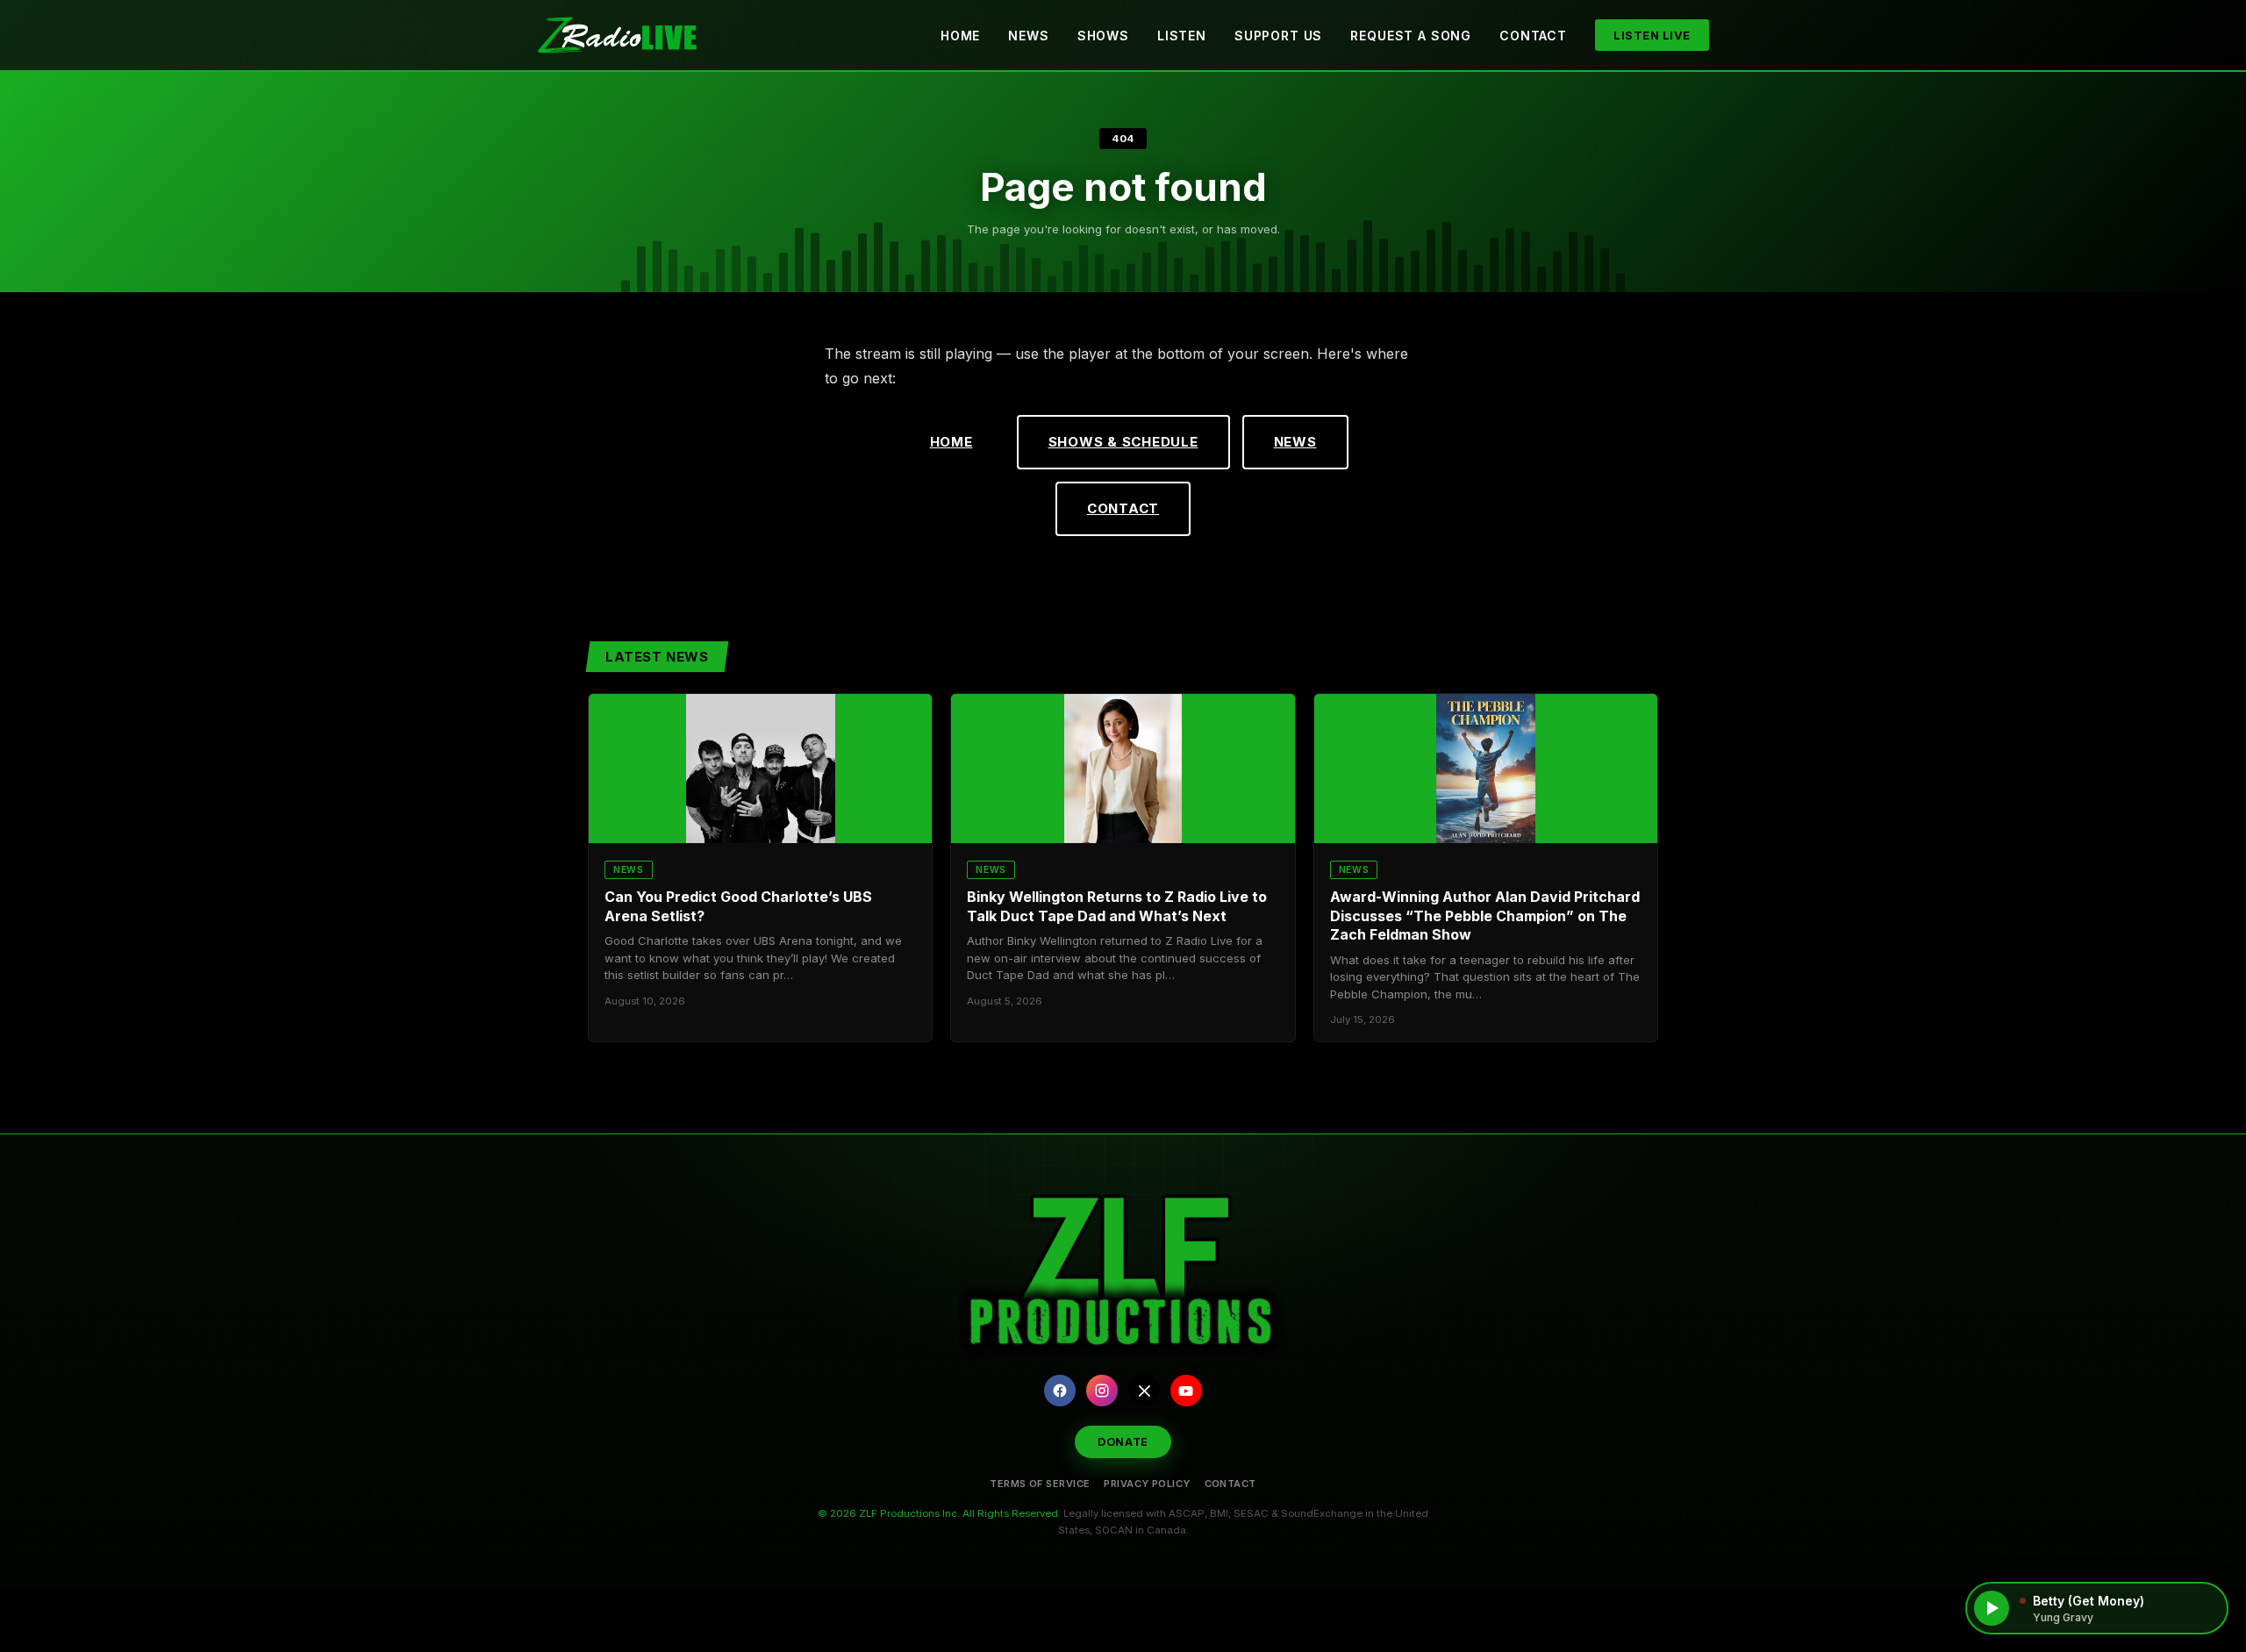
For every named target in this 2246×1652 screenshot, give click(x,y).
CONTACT (1230, 1484)
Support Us (1278, 36)
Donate (1123, 1442)
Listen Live (1652, 35)
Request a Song (1411, 36)
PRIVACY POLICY (1147, 1484)
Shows (1103, 36)
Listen (1182, 36)
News (1028, 36)
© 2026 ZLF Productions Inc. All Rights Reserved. (939, 1513)
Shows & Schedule (1123, 442)
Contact (1533, 36)
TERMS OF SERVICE (1040, 1484)
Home (960, 36)
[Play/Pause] (1992, 1608)
